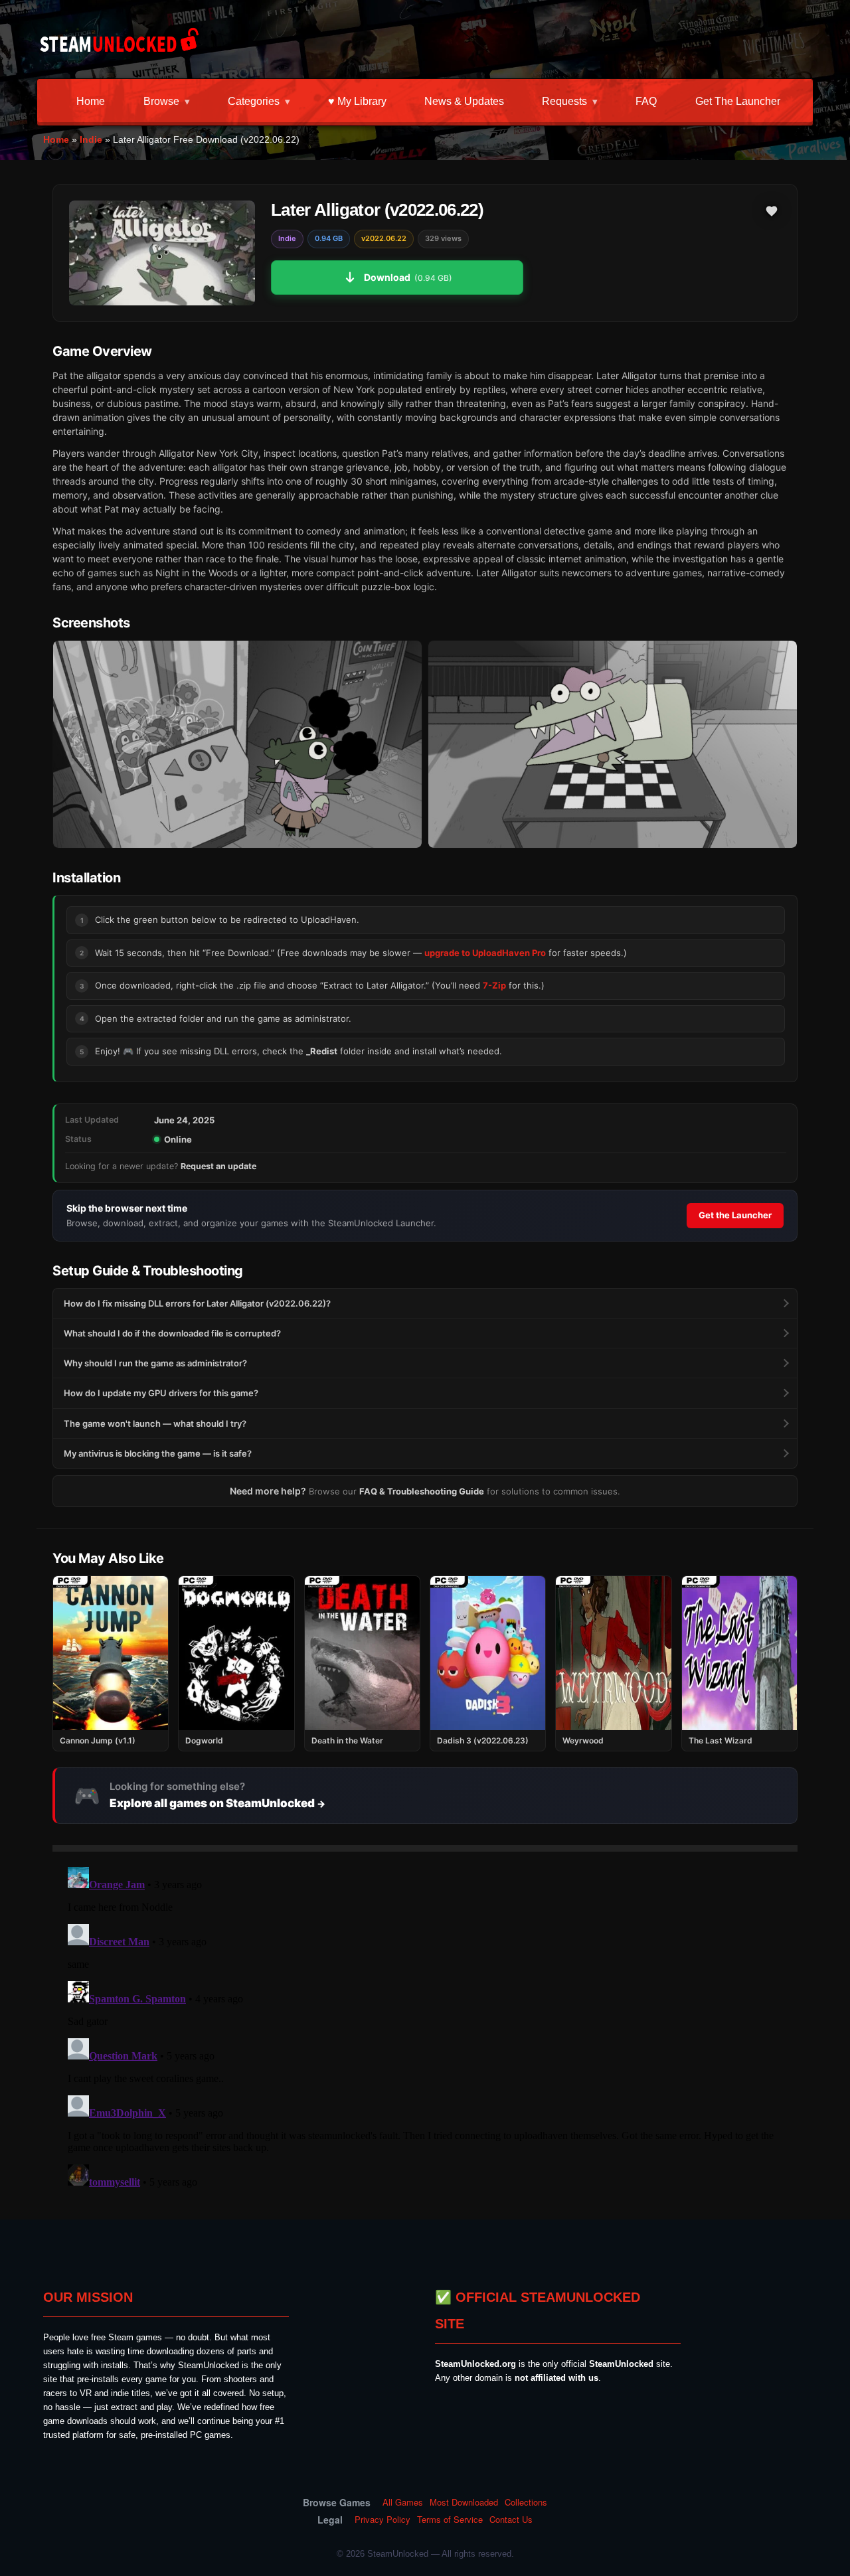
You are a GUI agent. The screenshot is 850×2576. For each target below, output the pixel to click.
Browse (161, 101)
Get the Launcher (738, 101)
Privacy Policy (382, 2520)
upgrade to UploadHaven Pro (485, 953)
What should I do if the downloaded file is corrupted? (172, 1333)
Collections (526, 2502)
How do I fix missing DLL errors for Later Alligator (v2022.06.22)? (197, 1303)
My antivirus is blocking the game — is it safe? (158, 1453)
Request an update (218, 1166)
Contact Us (511, 2520)
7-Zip (494, 985)
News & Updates (464, 101)
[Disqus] (425, 2028)
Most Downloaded (464, 2502)
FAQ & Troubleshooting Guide (422, 1491)
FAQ (646, 101)
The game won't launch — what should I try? (155, 1423)
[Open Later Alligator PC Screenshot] (237, 745)
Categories (254, 101)
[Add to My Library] (772, 211)
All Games (403, 2502)
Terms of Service (450, 2520)
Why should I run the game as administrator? (155, 1363)
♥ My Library (357, 101)
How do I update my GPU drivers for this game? (161, 1393)
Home (91, 101)
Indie (91, 139)
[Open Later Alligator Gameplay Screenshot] (613, 745)
